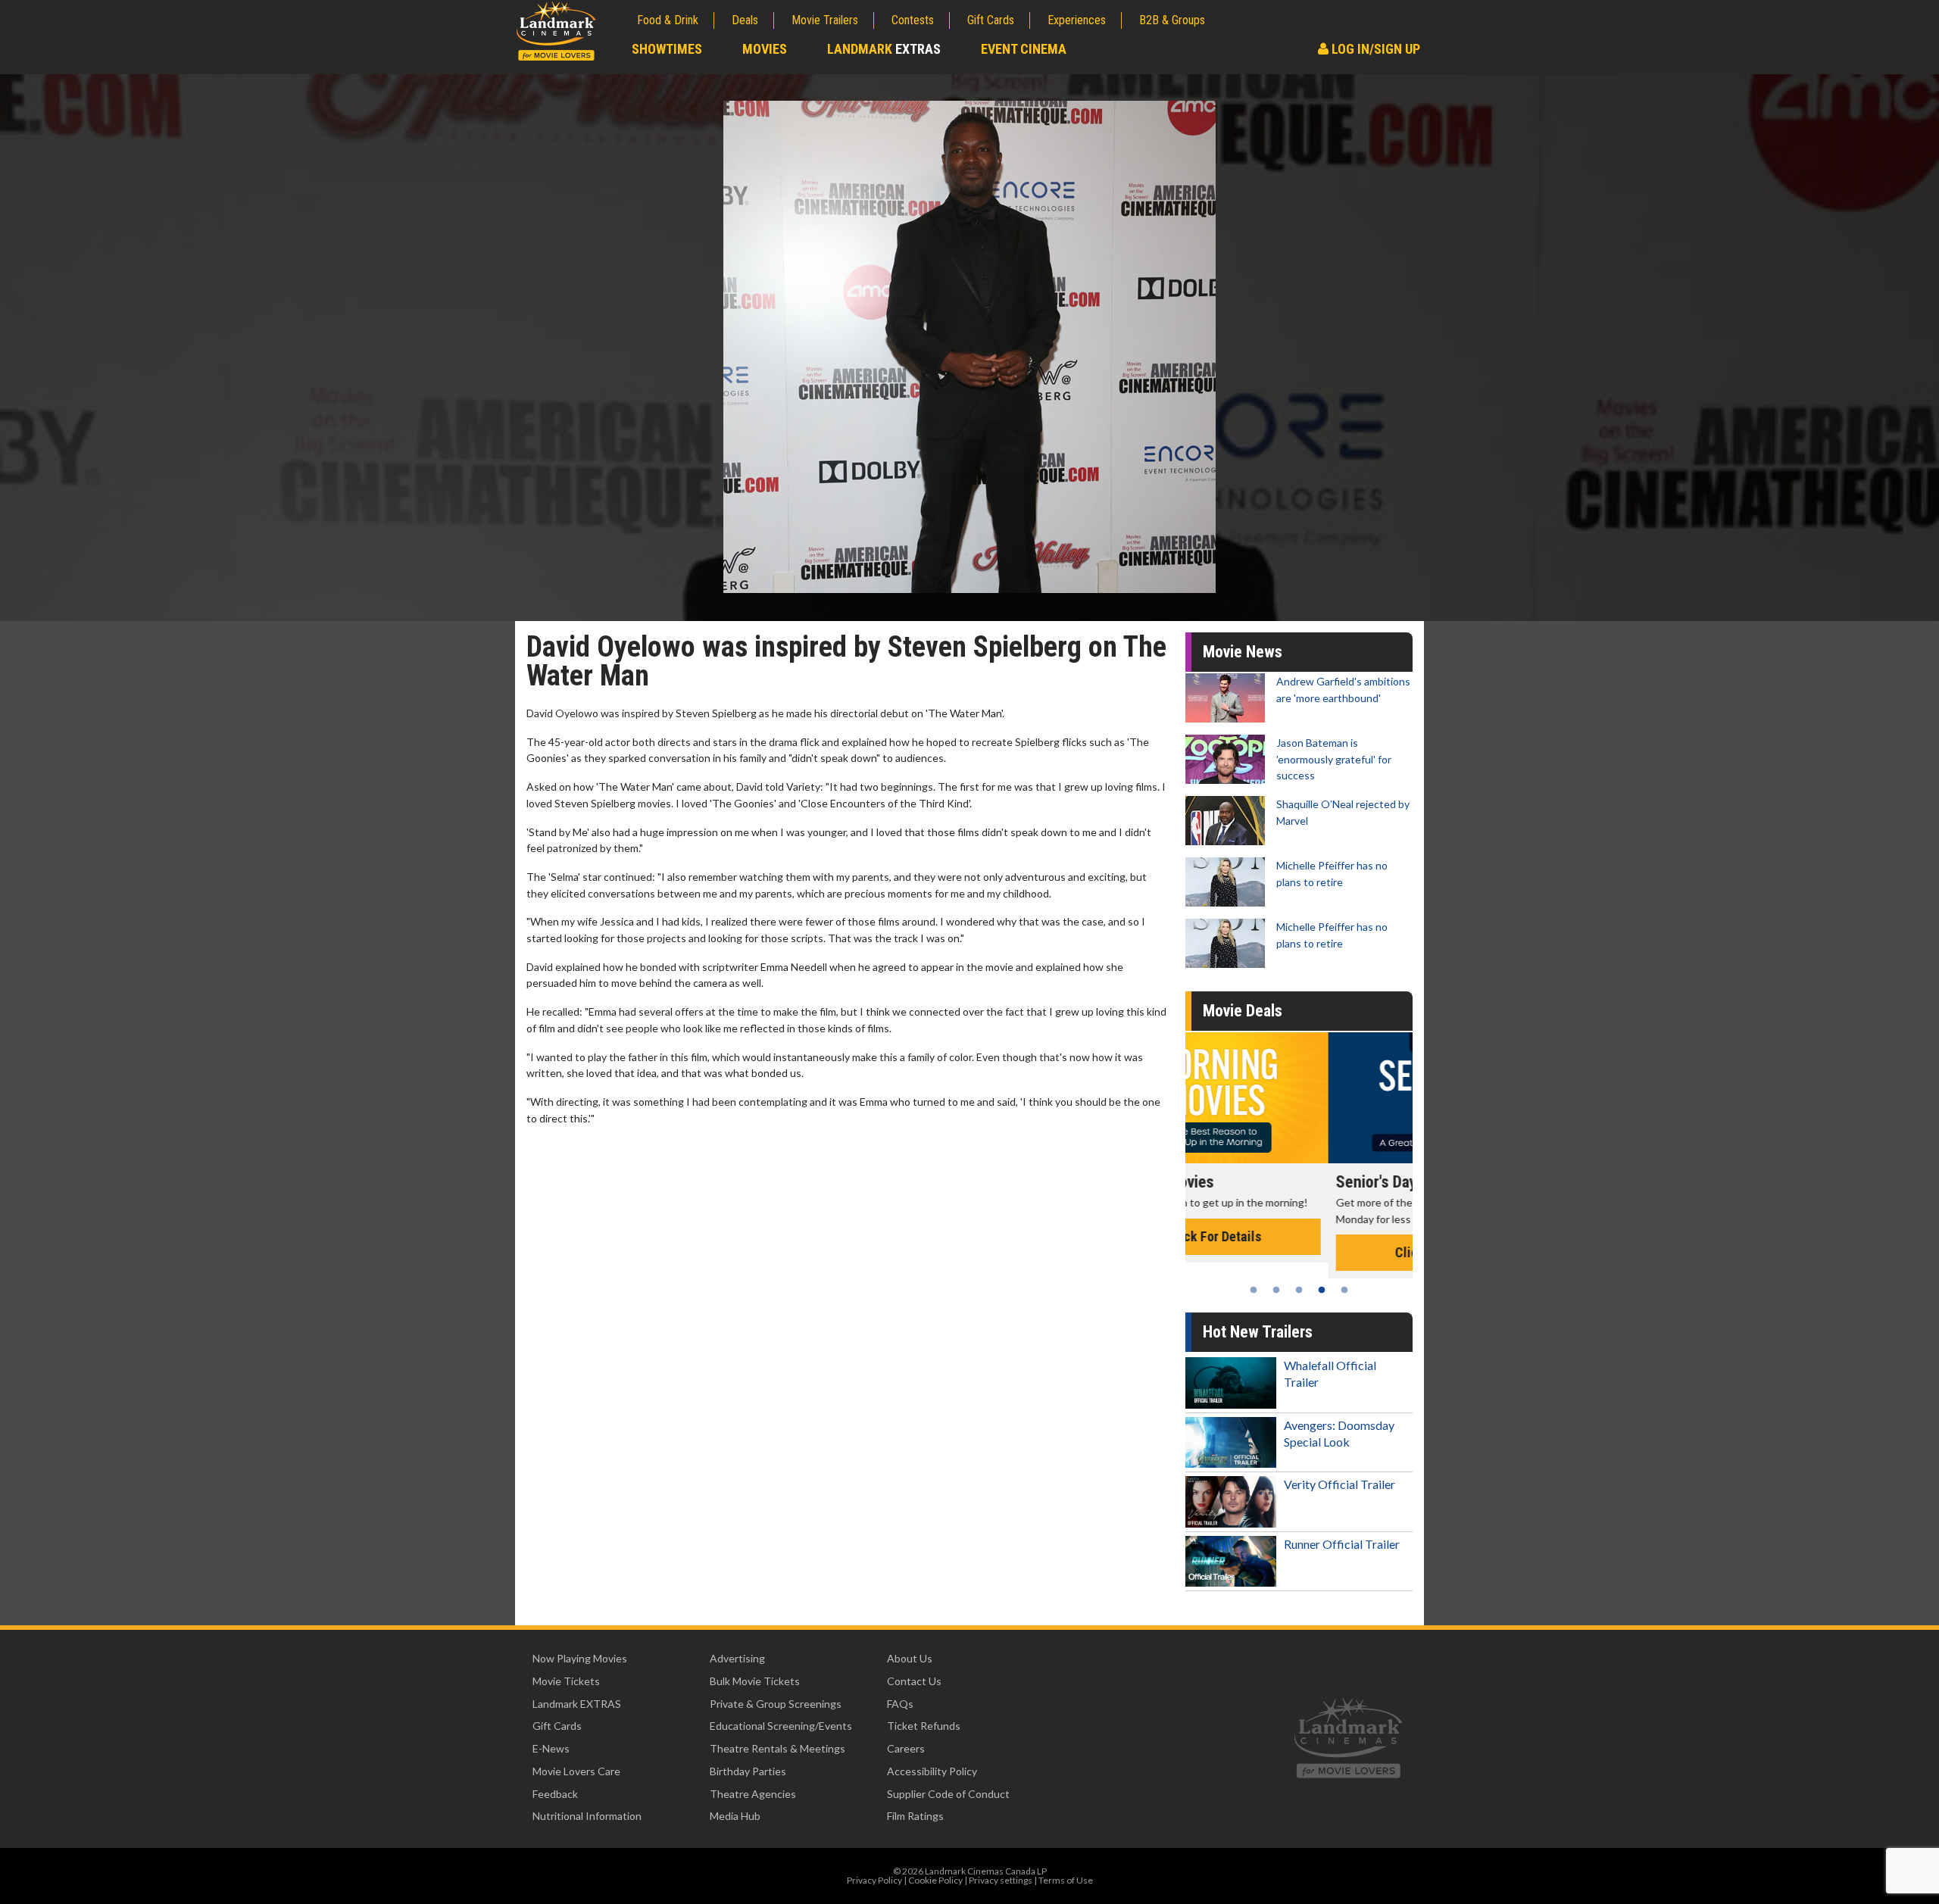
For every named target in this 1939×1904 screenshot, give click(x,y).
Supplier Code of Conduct (948, 1794)
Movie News (1243, 652)
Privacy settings (1001, 1880)
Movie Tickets (566, 1681)
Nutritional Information (587, 1816)
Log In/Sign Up (1374, 49)
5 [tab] (1344, 1290)
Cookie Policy (935, 1880)
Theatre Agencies (753, 1794)
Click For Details (1299, 1252)
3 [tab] (1299, 1290)
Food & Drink (668, 20)
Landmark (884, 49)
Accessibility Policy (932, 1771)
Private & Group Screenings (776, 1704)
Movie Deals (1243, 1011)
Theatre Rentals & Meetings (777, 1748)
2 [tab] (1276, 1290)
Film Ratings (915, 1816)
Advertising (737, 1658)
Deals (745, 20)
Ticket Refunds (924, 1726)
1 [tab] (1254, 1290)
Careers (906, 1748)
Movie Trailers (825, 20)
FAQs (900, 1704)
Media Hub (735, 1816)
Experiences (1077, 20)
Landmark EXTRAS (577, 1704)
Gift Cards (991, 20)
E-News (551, 1748)
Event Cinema (1024, 49)
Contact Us (914, 1681)
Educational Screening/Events (781, 1726)
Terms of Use (1066, 1880)
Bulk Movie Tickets (755, 1681)
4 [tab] (1322, 1290)
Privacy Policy (874, 1880)
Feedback (555, 1794)
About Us (910, 1658)
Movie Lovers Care (576, 1771)
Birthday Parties (748, 1771)
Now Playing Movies (580, 1658)
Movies (765, 49)
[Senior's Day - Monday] (1299, 1098)
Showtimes (667, 49)
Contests (913, 20)
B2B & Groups (1172, 20)
